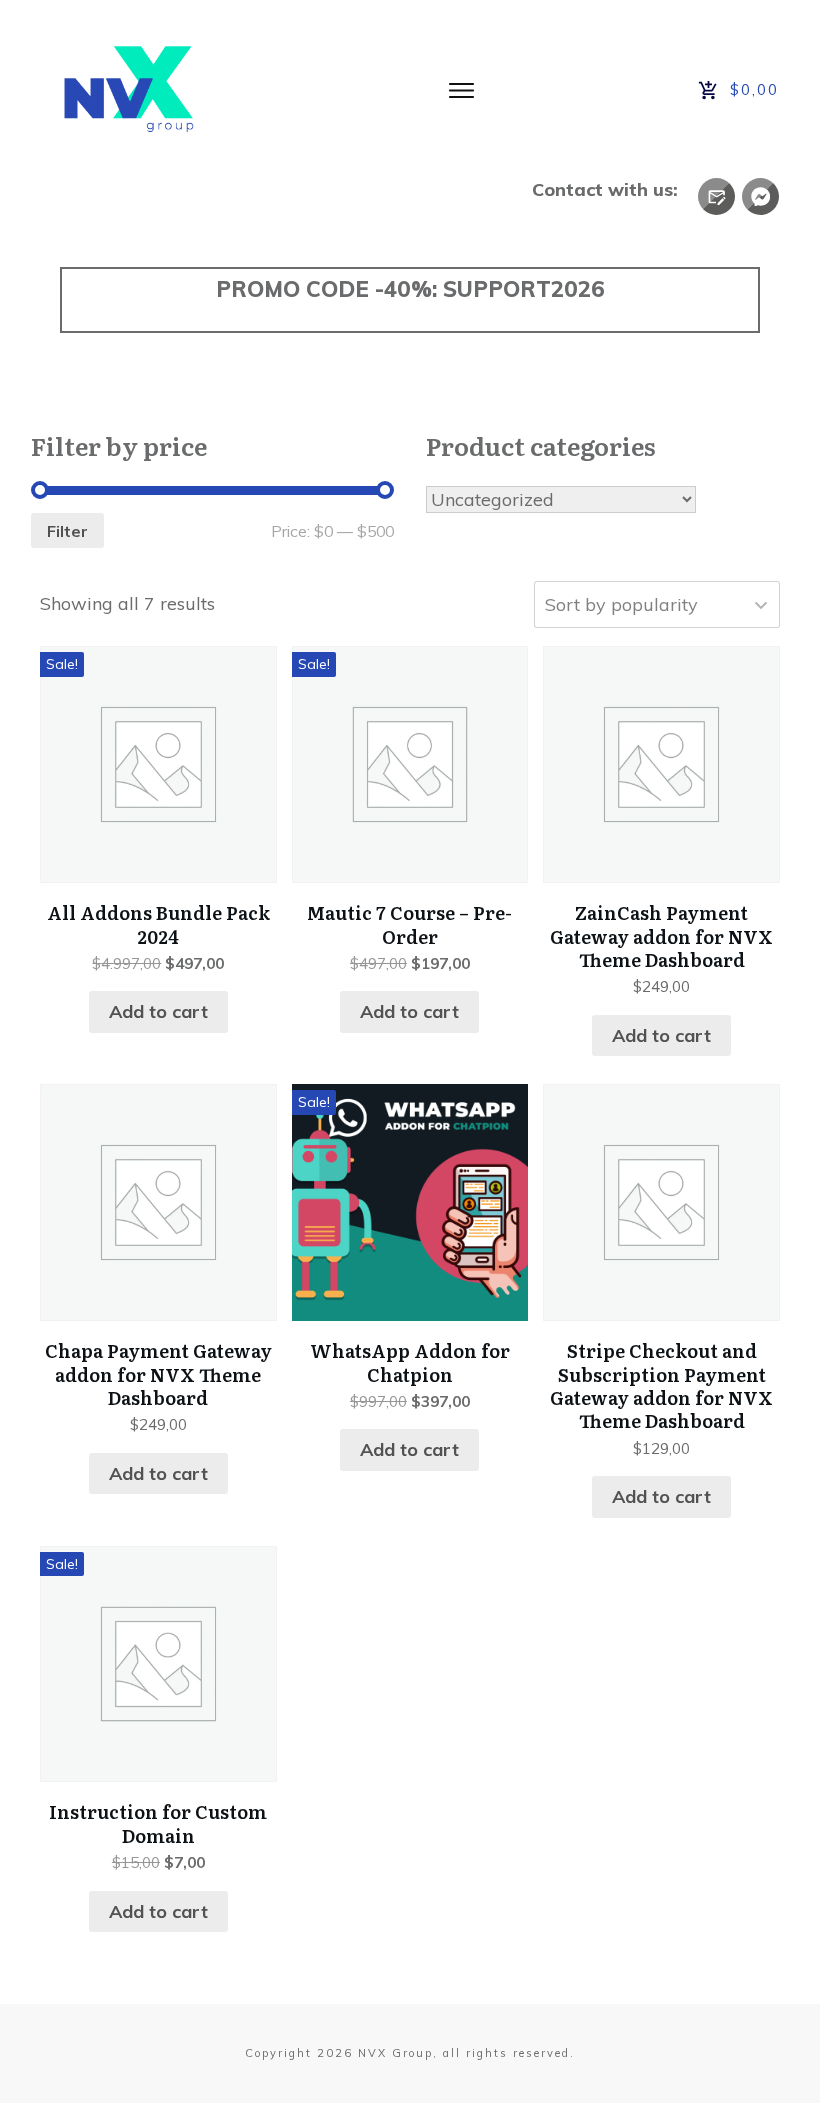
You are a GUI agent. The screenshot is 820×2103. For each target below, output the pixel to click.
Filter (67, 531)
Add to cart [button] (158, 1011)
